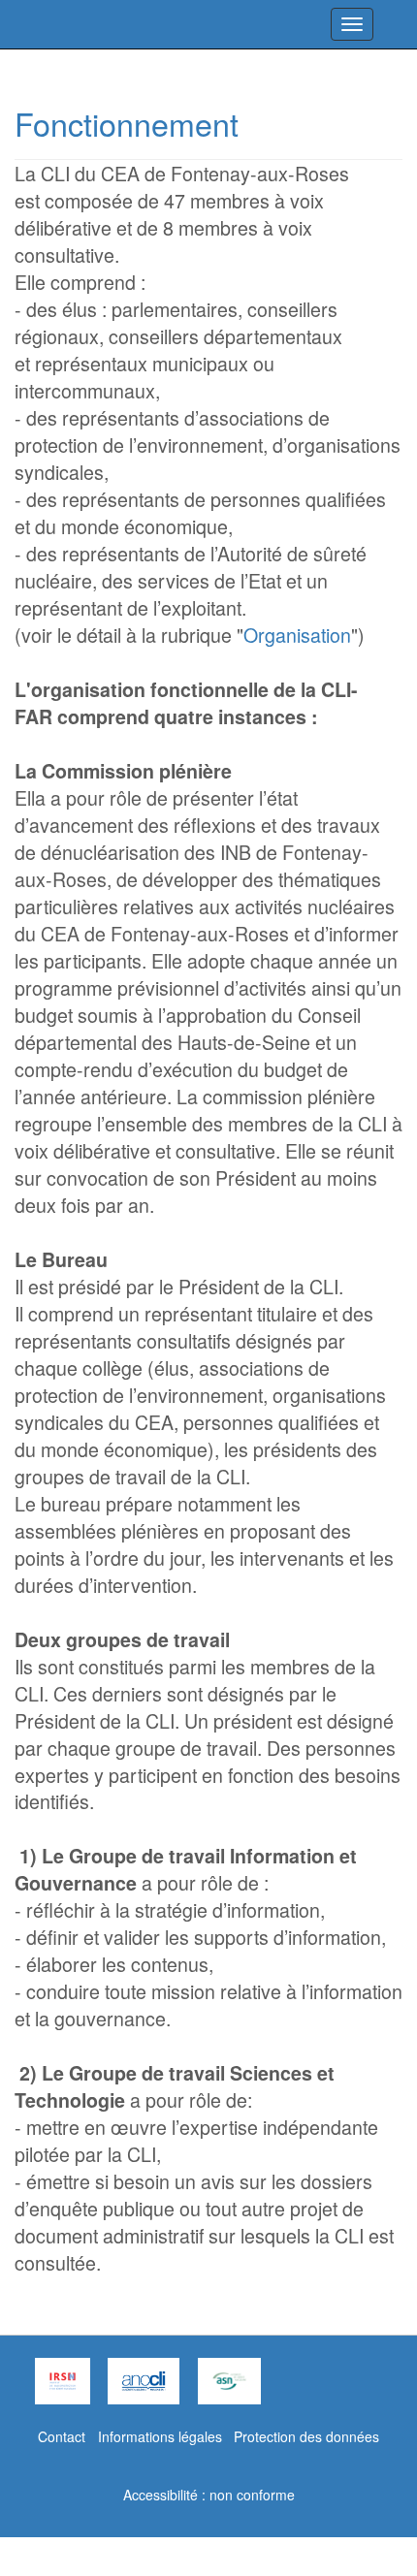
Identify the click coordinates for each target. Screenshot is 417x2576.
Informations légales (160, 2436)
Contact (62, 2436)
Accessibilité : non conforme (209, 2495)
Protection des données (306, 2436)
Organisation (297, 635)
